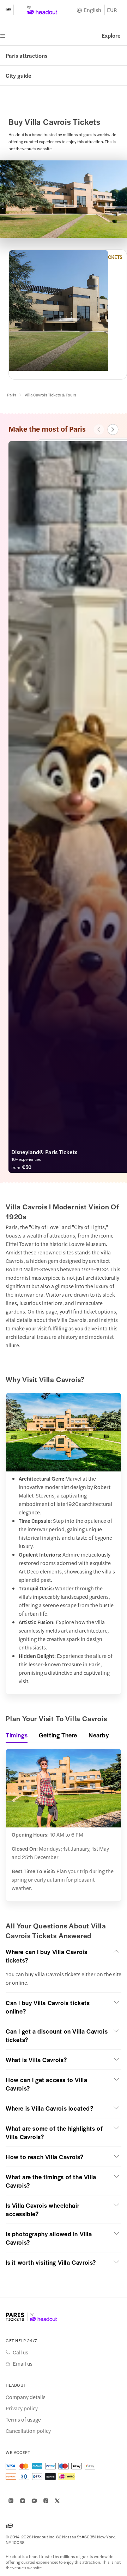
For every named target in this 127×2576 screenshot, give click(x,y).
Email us (23, 2364)
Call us (20, 2352)
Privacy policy (22, 2408)
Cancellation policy (28, 2431)
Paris (12, 395)
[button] (64, 1956)
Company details (26, 2397)
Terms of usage (23, 2419)
